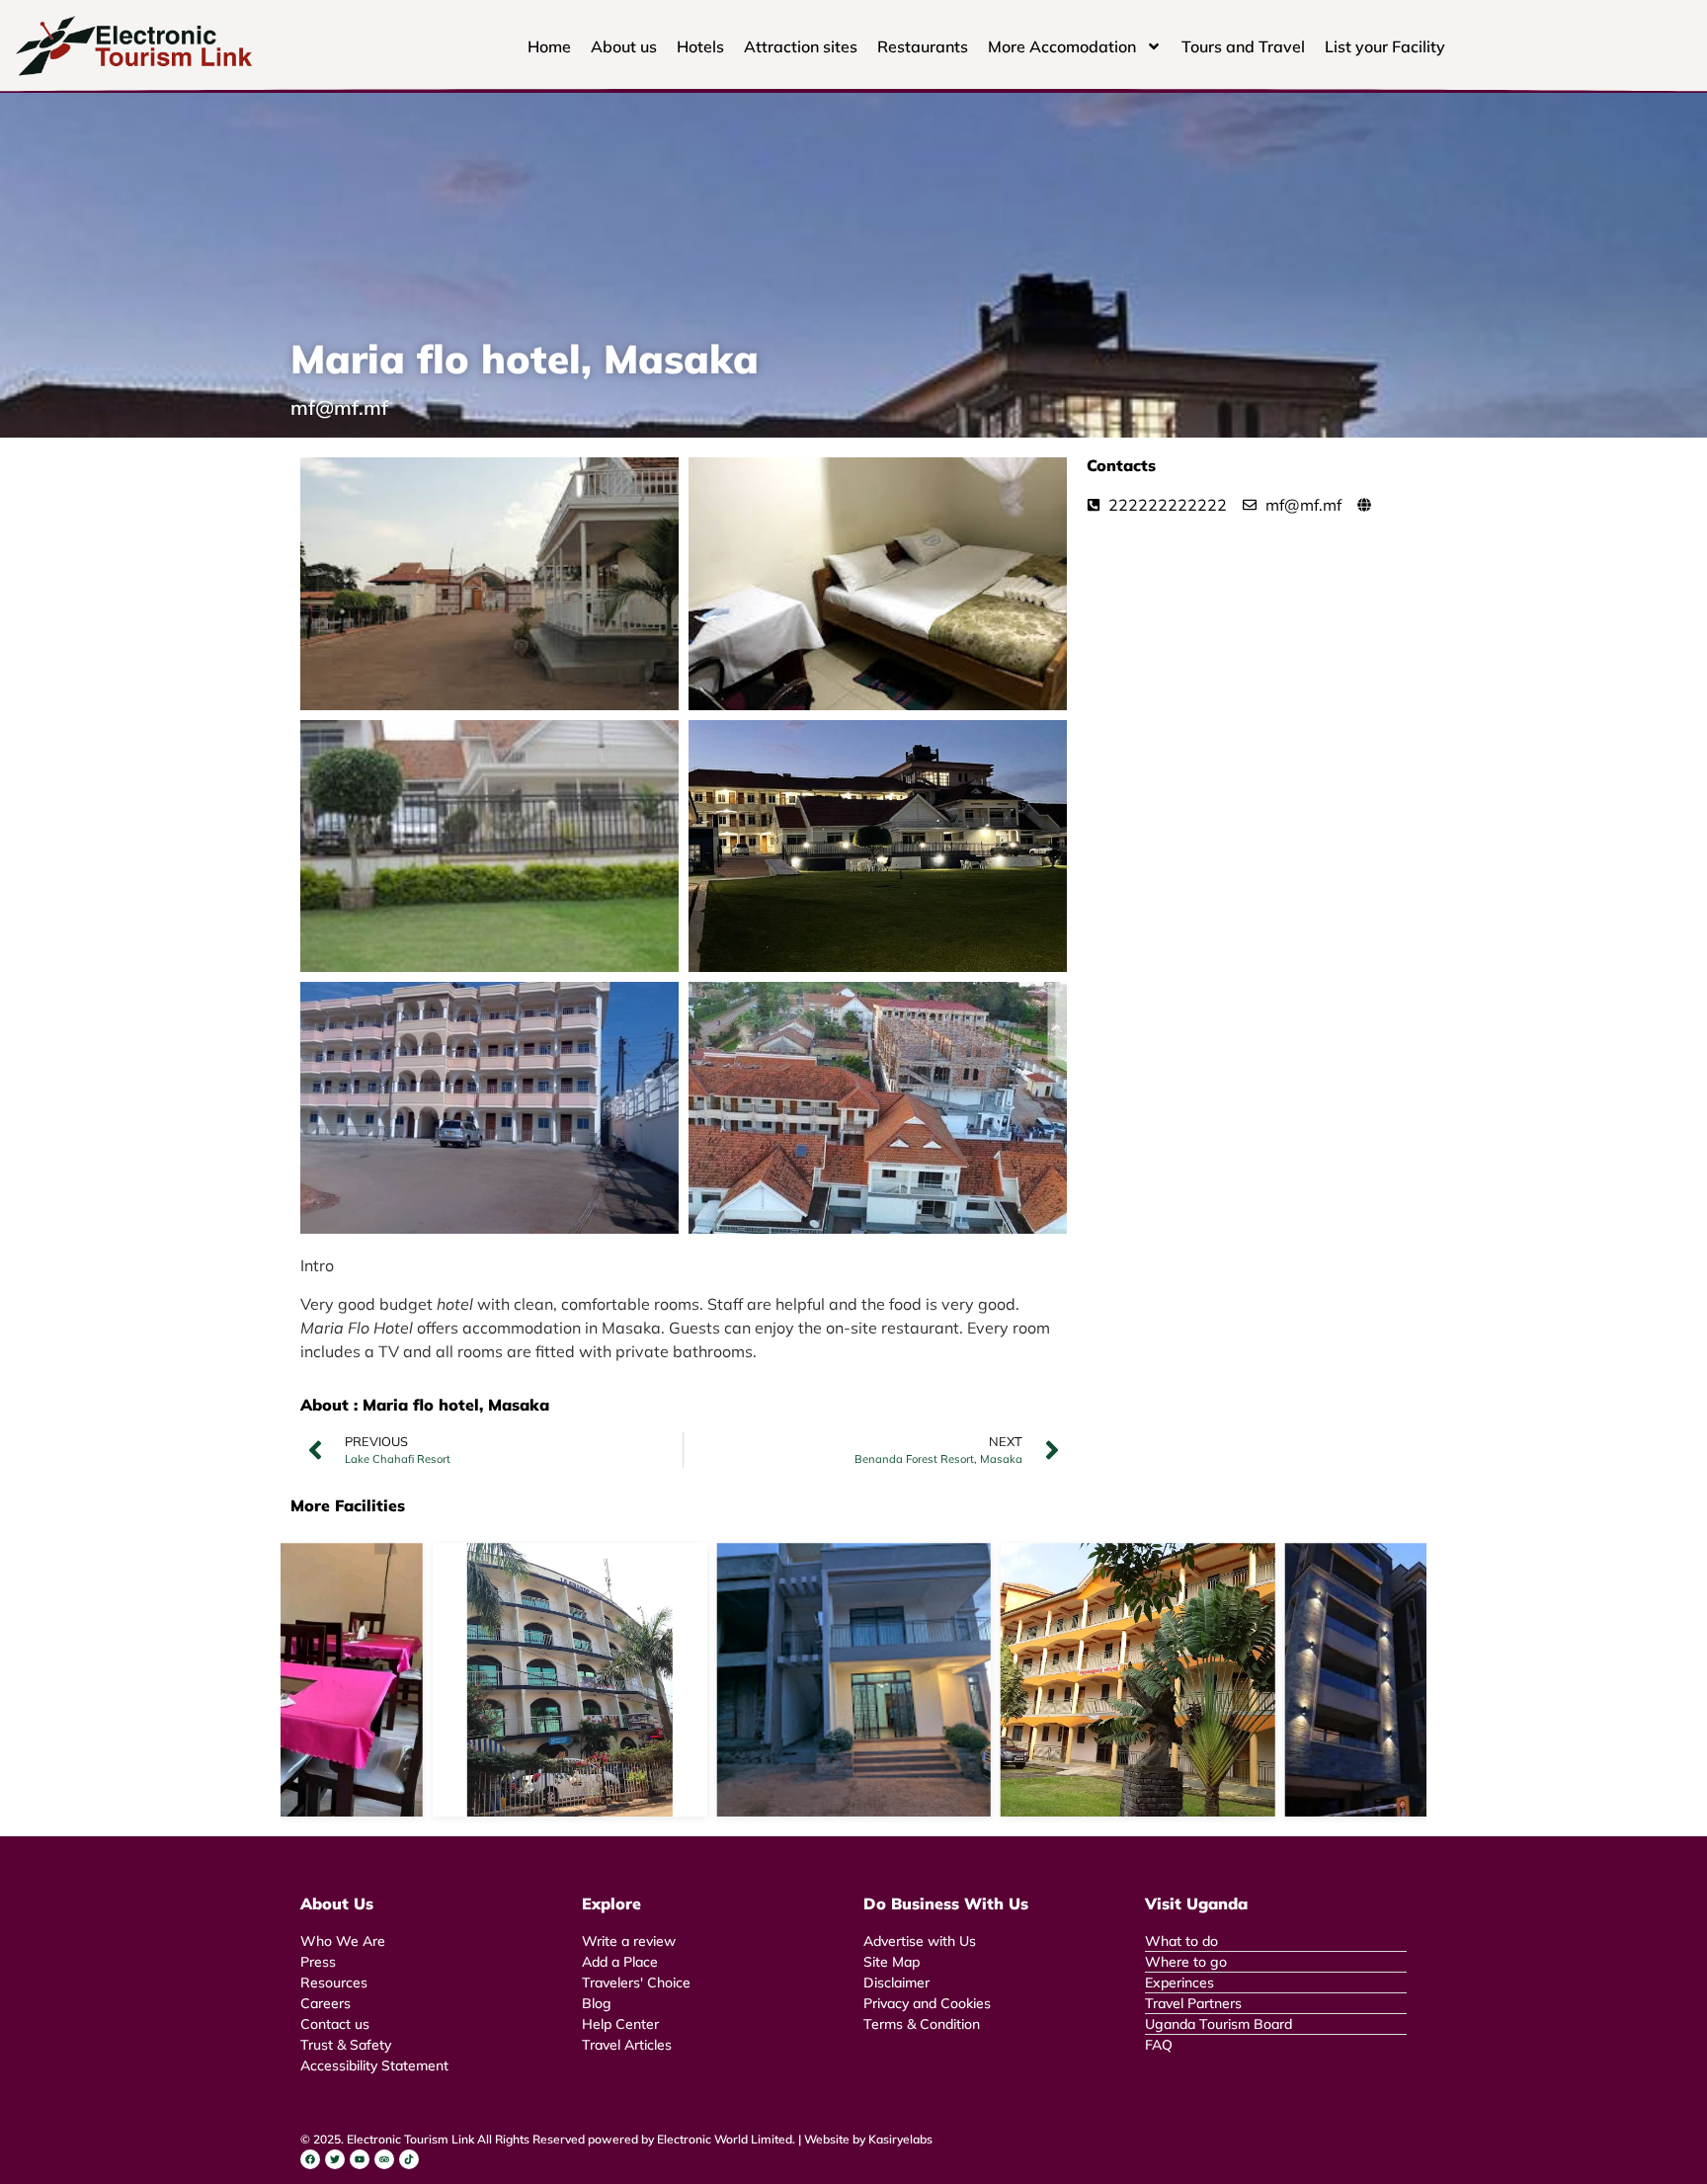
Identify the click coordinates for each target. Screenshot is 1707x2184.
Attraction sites (801, 46)
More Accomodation (1062, 46)
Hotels (700, 46)
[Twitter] (335, 2159)
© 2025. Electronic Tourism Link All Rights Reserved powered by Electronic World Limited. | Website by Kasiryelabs (616, 2139)
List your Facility (1385, 46)
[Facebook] (310, 2159)
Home (549, 46)
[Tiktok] (409, 2159)
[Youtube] (360, 2159)
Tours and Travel (1243, 46)
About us (624, 46)
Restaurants (923, 46)
